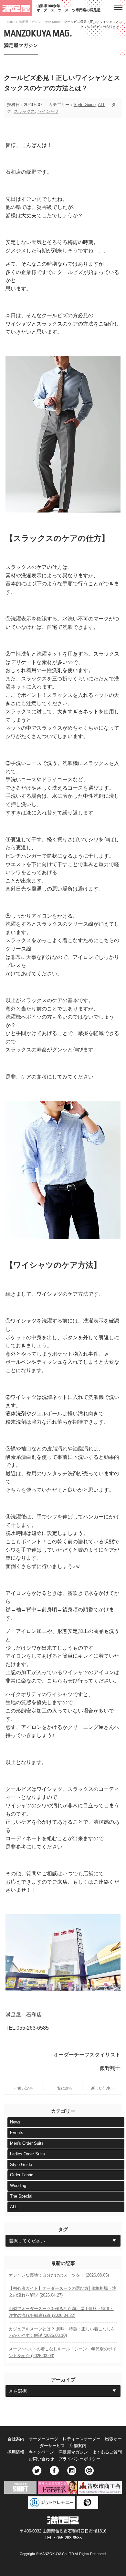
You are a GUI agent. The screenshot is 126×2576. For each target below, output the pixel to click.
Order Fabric (22, 2175)
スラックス (24, 111)
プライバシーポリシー (79, 2459)
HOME (11, 22)
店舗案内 (78, 2446)
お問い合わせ (41, 2459)
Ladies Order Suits (27, 2154)
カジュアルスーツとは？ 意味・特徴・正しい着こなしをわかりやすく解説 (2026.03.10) (62, 2332)
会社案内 (16, 2439)
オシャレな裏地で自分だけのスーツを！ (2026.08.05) (59, 2275)
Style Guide (53, 22)
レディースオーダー (82, 2439)
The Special (21, 2196)
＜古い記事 (23, 2088)
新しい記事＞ (103, 2088)
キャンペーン (41, 2452)
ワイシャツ (48, 111)
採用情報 (16, 2452)
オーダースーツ (43, 2439)
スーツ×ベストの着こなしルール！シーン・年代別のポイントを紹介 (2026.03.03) (63, 2352)
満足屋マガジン (30, 22)
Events (17, 2133)
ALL (102, 105)
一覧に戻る (63, 2088)
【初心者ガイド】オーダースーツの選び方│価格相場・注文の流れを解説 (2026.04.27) (63, 2292)
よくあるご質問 (107, 2452)
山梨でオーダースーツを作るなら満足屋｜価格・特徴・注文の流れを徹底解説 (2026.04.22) (61, 2312)
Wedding (18, 2186)
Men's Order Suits (27, 2143)
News (15, 2122)
